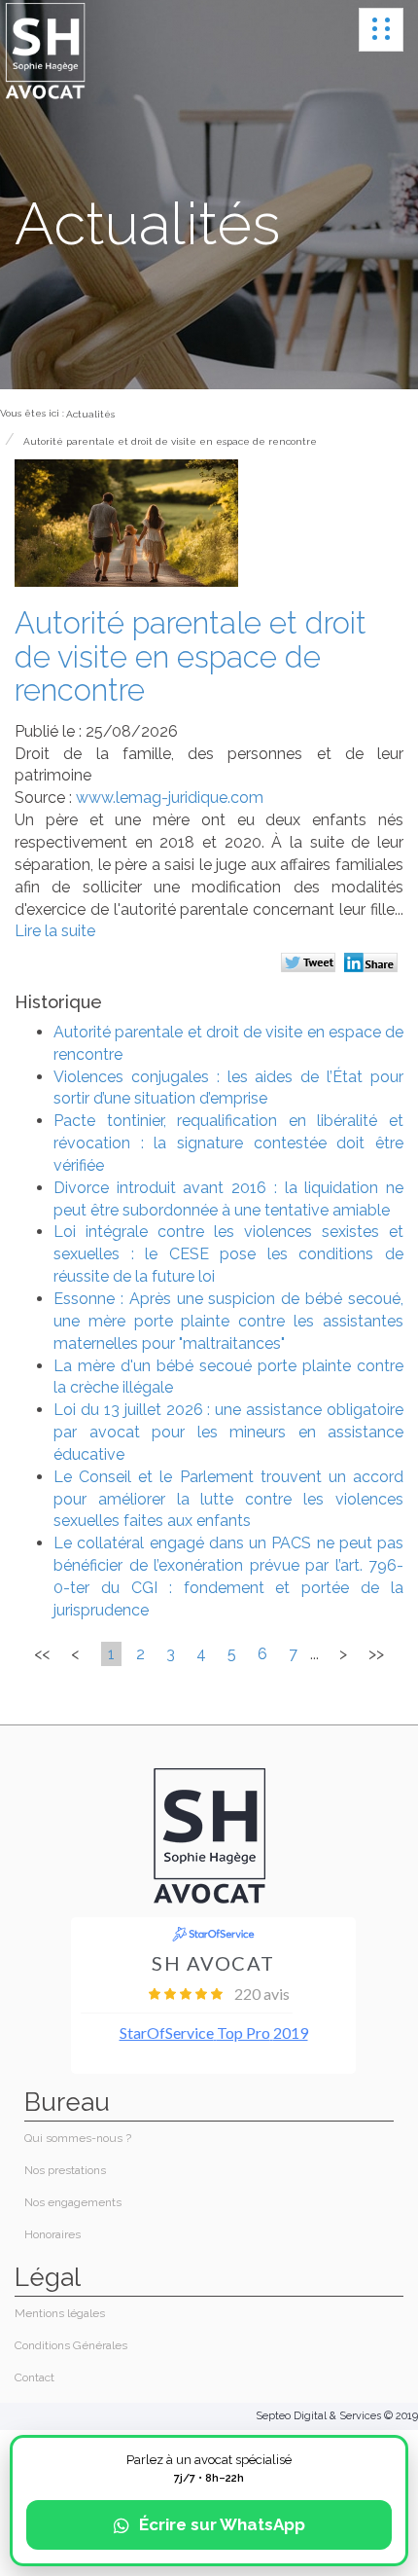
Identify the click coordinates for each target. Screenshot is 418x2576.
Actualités (90, 414)
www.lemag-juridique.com (170, 798)
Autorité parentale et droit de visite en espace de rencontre (170, 441)
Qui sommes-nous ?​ (78, 2138)
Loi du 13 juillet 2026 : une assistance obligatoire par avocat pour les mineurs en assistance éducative (228, 1432)
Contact (35, 2377)
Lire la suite (55, 931)
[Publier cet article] (311, 964)
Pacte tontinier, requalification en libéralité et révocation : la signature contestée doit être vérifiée (228, 1143)
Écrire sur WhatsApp (222, 2524)
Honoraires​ (52, 2234)
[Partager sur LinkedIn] (374, 964)
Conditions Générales (71, 2345)
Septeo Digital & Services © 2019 (337, 2416)
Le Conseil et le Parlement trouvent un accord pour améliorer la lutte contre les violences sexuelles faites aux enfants (228, 1499)
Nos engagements (73, 2202)
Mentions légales (60, 2313)
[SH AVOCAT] (45, 52)
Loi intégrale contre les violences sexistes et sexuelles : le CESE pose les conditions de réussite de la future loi (228, 1254)
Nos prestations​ (65, 2170)
